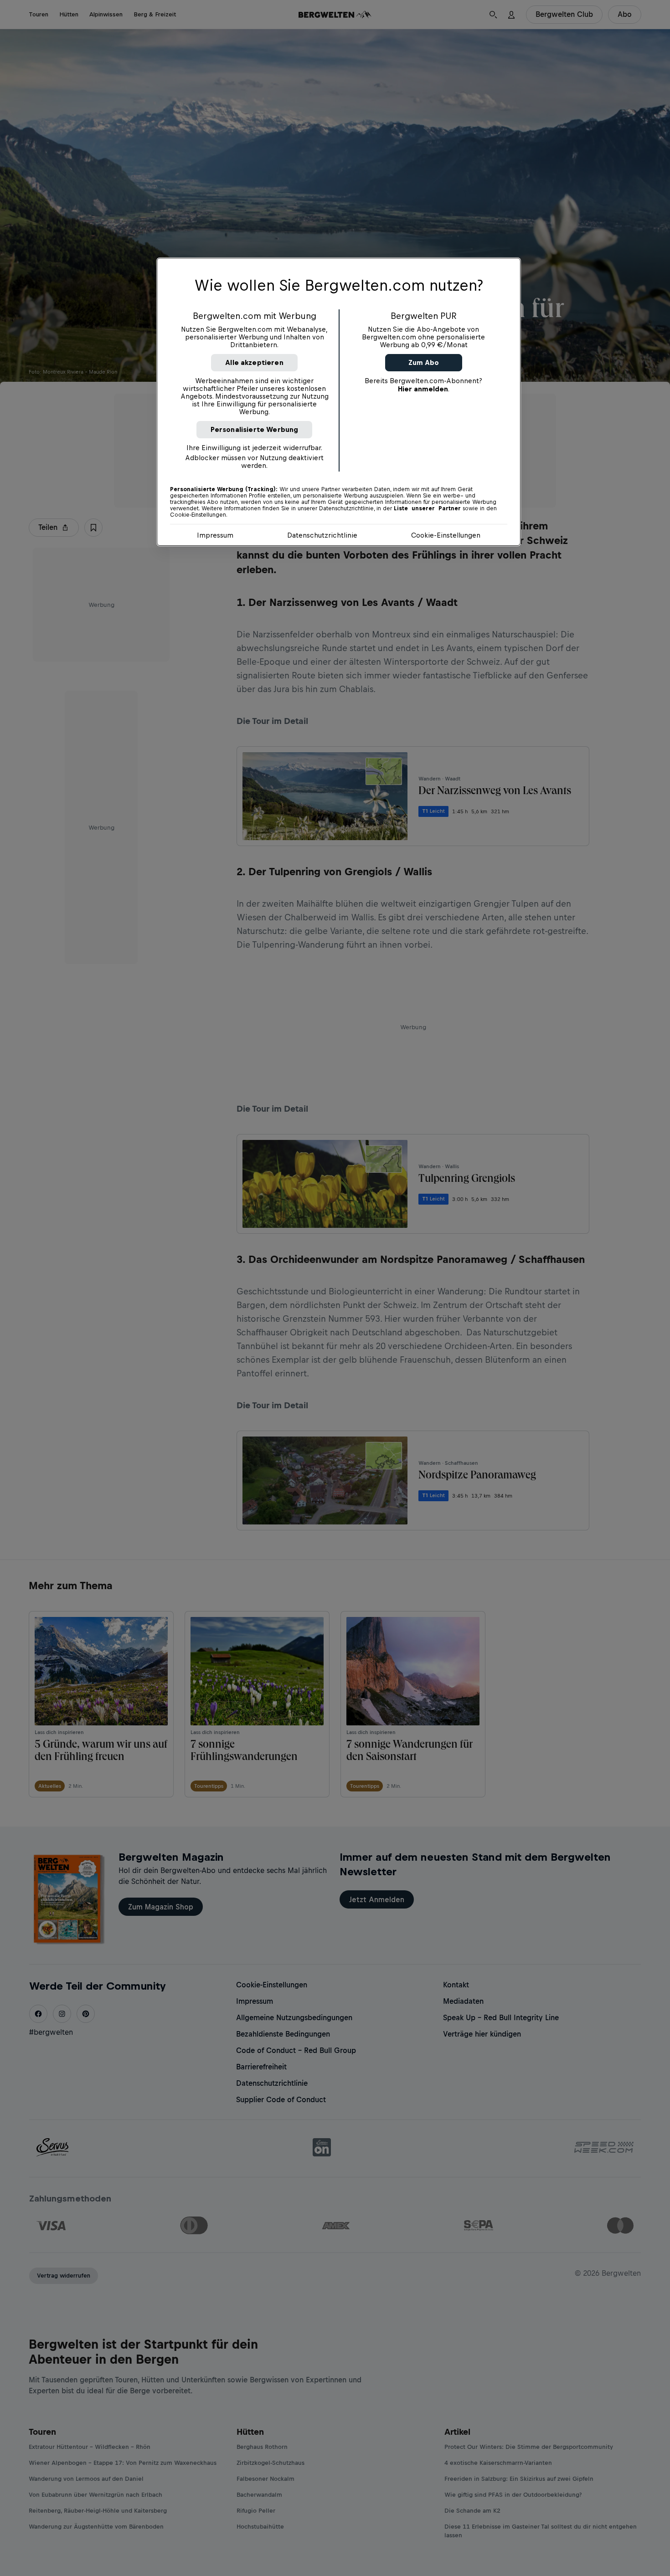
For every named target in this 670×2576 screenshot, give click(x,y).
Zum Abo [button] (424, 362)
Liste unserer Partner (427, 508)
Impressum (215, 535)
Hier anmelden (423, 389)
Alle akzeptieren (254, 362)
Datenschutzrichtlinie (322, 535)
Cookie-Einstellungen (446, 535)
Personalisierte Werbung (255, 429)
